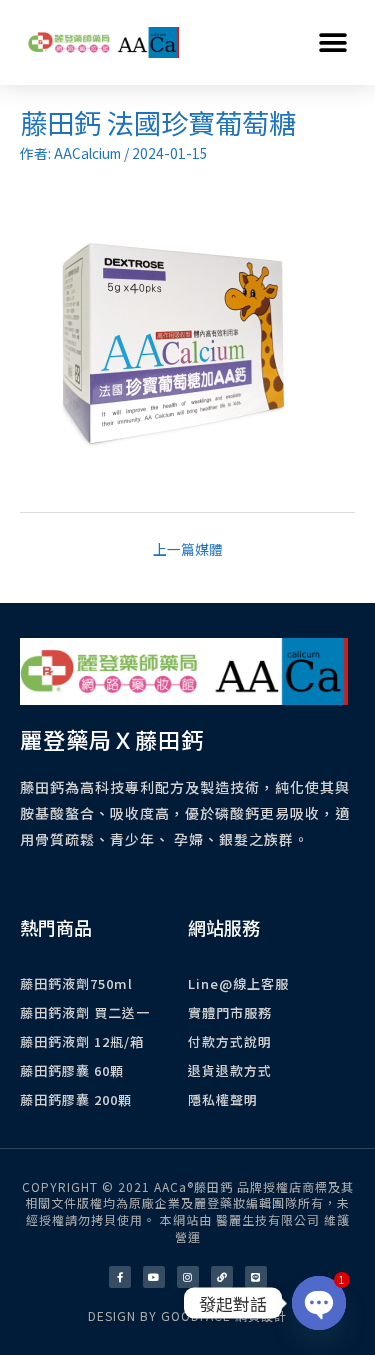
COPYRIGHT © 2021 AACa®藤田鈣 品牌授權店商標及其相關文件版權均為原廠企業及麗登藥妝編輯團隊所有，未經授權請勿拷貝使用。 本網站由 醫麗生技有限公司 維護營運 (188, 1211)
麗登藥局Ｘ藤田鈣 (112, 739)
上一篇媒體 (188, 549)
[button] (332, 42)
